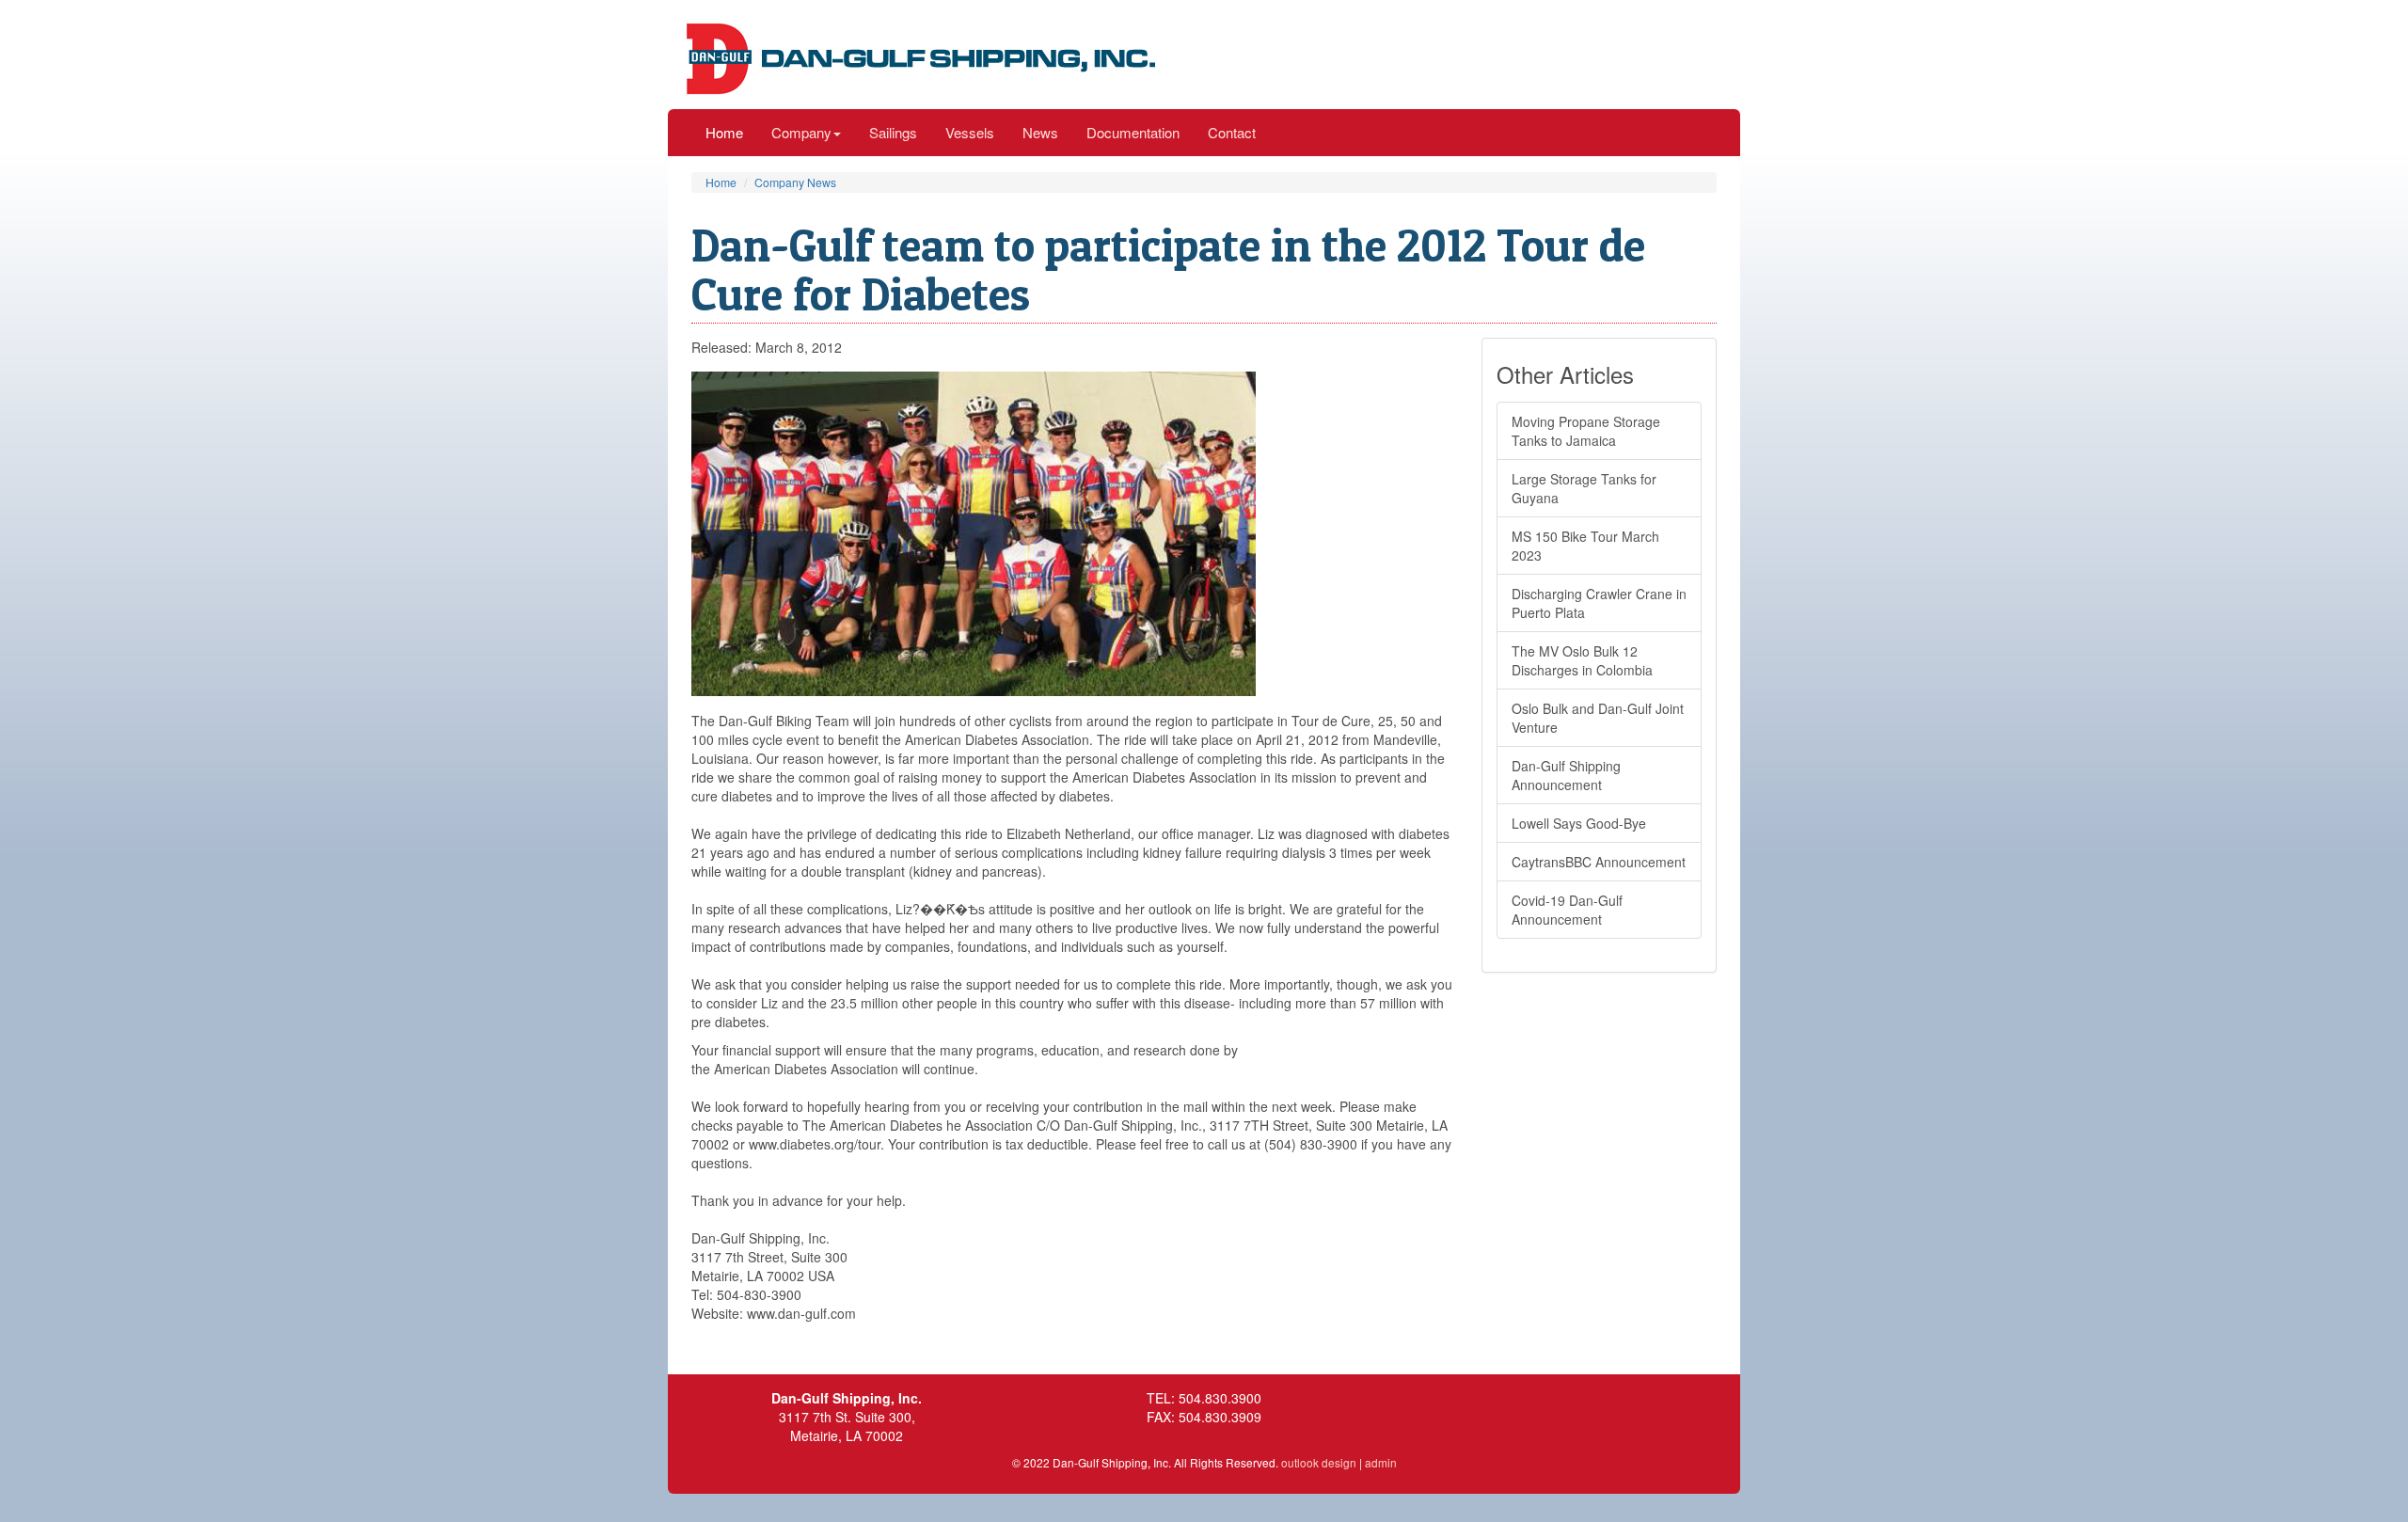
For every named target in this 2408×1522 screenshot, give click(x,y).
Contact (1232, 132)
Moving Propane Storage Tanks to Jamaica (1586, 431)
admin (1381, 1462)
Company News (795, 182)
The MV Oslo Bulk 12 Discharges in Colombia (1582, 660)
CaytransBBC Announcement (1599, 862)
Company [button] (801, 132)
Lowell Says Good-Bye (1579, 823)
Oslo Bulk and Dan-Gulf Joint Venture (1598, 718)
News (1040, 132)
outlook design (1319, 1462)
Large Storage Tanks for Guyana (1584, 488)
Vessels (970, 132)
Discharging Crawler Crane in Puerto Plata (1599, 603)
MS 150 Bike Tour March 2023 (1585, 546)
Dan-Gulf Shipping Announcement (1566, 775)
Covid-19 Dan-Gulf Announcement (1567, 910)
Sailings (893, 132)
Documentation (1133, 132)
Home (724, 132)
